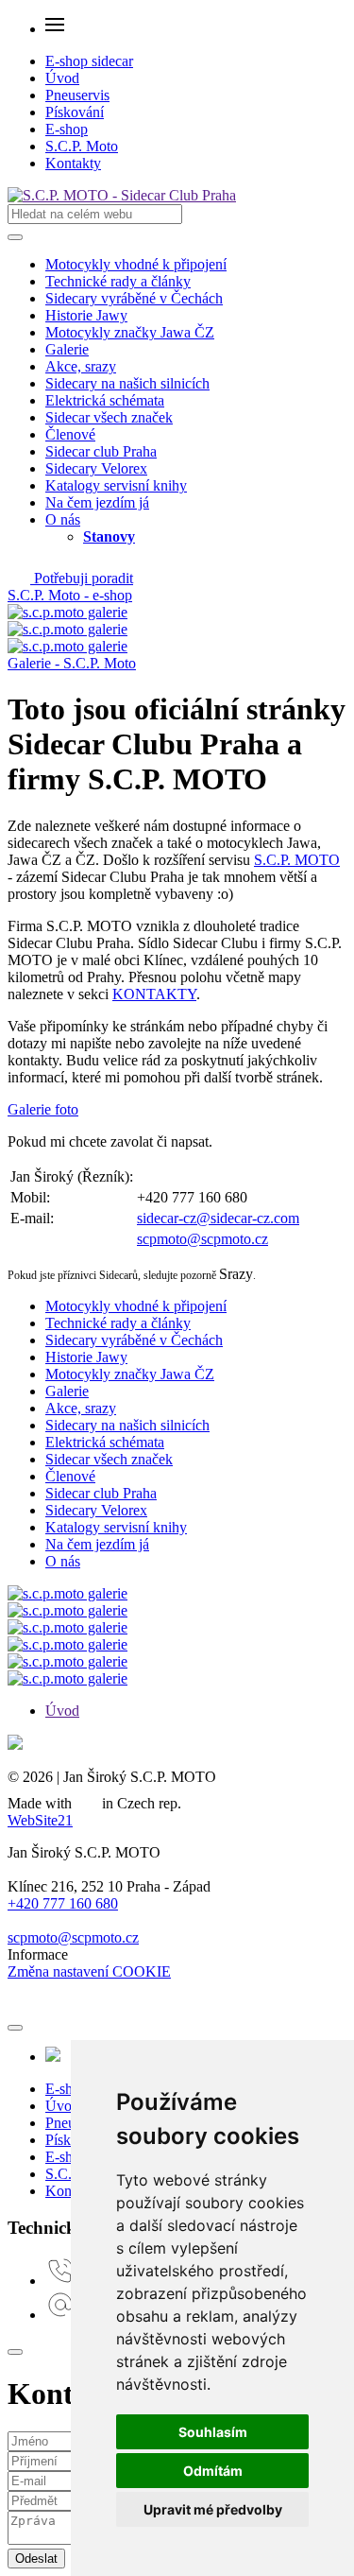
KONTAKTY (154, 994)
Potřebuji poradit (82, 578)
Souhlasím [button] (213, 2432)
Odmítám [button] (213, 2471)
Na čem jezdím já (97, 502)
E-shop (67, 129)
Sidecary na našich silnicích (127, 383)
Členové (70, 434)
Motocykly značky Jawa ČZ (130, 332)
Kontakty (73, 163)
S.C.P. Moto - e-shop (70, 595)
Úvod (62, 78)
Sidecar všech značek (109, 417)
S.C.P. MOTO (297, 860)
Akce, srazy (81, 366)
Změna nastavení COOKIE (89, 1971)
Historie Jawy (86, 315)
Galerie (67, 349)
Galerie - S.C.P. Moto (72, 663)
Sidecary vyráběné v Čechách (134, 298)
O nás (63, 519)
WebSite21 (40, 1820)
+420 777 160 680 (63, 1903)
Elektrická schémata (105, 400)
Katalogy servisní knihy (116, 485)
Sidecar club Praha (101, 451)
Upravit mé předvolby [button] (213, 2509)
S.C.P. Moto (82, 146)
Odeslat (36, 2559)
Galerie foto (43, 1109)
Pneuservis (77, 95)
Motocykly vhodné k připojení (136, 264)
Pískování (75, 112)
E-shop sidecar (89, 61)
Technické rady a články (118, 281)
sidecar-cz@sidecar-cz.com (218, 1218)
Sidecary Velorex (96, 468)
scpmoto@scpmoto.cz (202, 1239)
